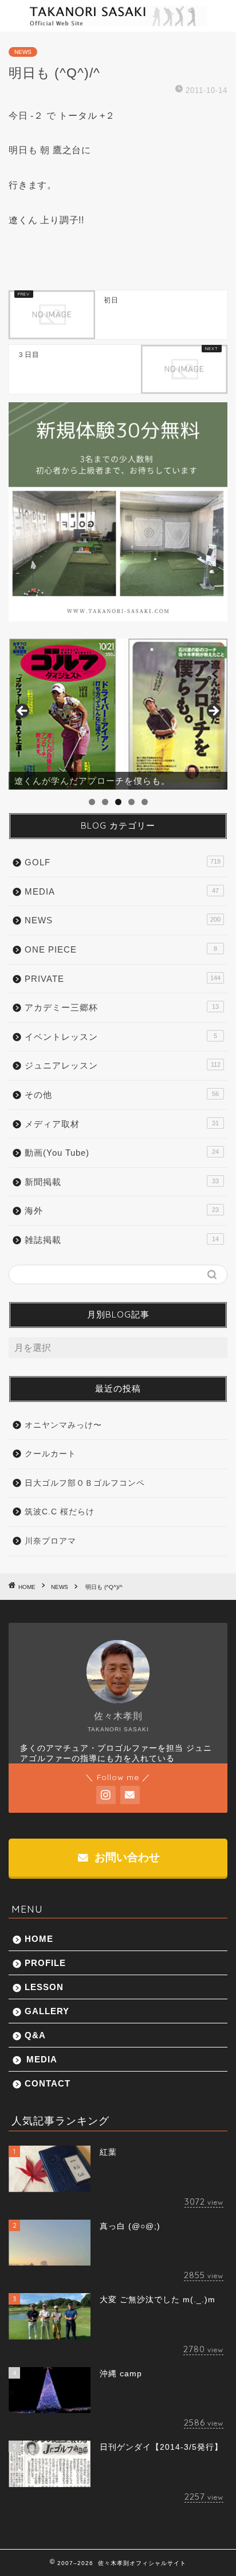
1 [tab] (92, 802)
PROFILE (45, 1963)
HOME (39, 1939)
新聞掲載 (122, 1182)
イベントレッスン (121, 1037)
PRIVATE (123, 979)
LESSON (44, 1987)
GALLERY (47, 2011)
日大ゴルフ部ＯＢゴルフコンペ (85, 1483)
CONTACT (48, 2083)
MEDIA (122, 891)
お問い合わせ (126, 1857)
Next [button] (213, 712)
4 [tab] (131, 802)
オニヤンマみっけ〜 (63, 1425)
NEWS (23, 52)
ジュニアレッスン (123, 1065)
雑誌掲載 (122, 1240)
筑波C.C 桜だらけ (60, 1512)
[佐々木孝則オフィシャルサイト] (118, 22)
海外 (122, 1211)
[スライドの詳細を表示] (118, 714)
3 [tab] (118, 802)
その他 (122, 1095)
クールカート (50, 1454)
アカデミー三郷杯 (122, 1007)
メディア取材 (122, 1124)
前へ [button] (23, 712)
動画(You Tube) (122, 1153)
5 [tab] (145, 802)
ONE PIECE (121, 949)
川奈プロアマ (50, 1541)
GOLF (123, 862)
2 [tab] (105, 802)
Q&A (35, 2035)
